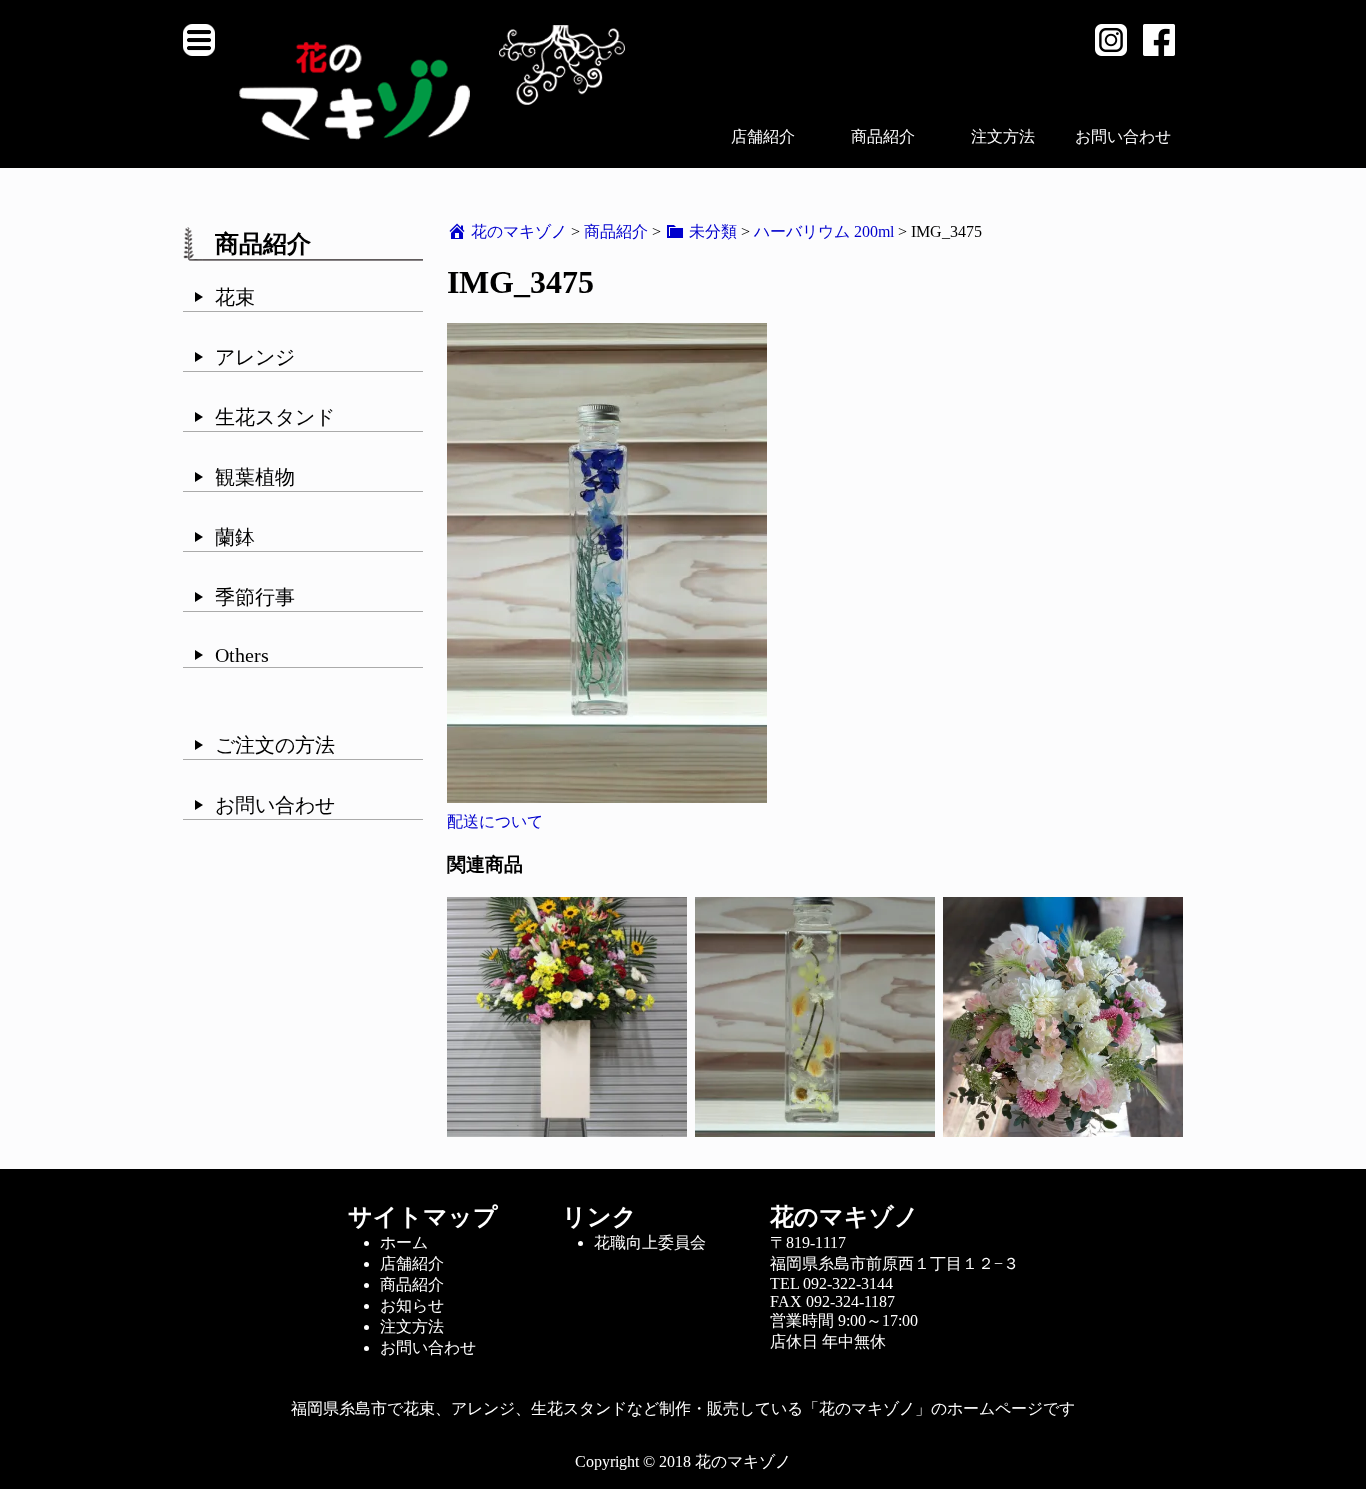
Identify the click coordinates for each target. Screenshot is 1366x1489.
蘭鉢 (235, 537)
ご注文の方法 (275, 745)
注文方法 (1003, 136)
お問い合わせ (1123, 136)
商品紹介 (883, 136)
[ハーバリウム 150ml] (815, 1127)
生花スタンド (275, 417)
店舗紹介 (763, 136)
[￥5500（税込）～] (1063, 1127)
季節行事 (255, 597)
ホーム (404, 1242)
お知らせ (412, 1305)
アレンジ (255, 357)
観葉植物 (255, 477)
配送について (495, 821)
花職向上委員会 (650, 1242)
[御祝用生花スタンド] (567, 1127)
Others (242, 655)
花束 (235, 297)
